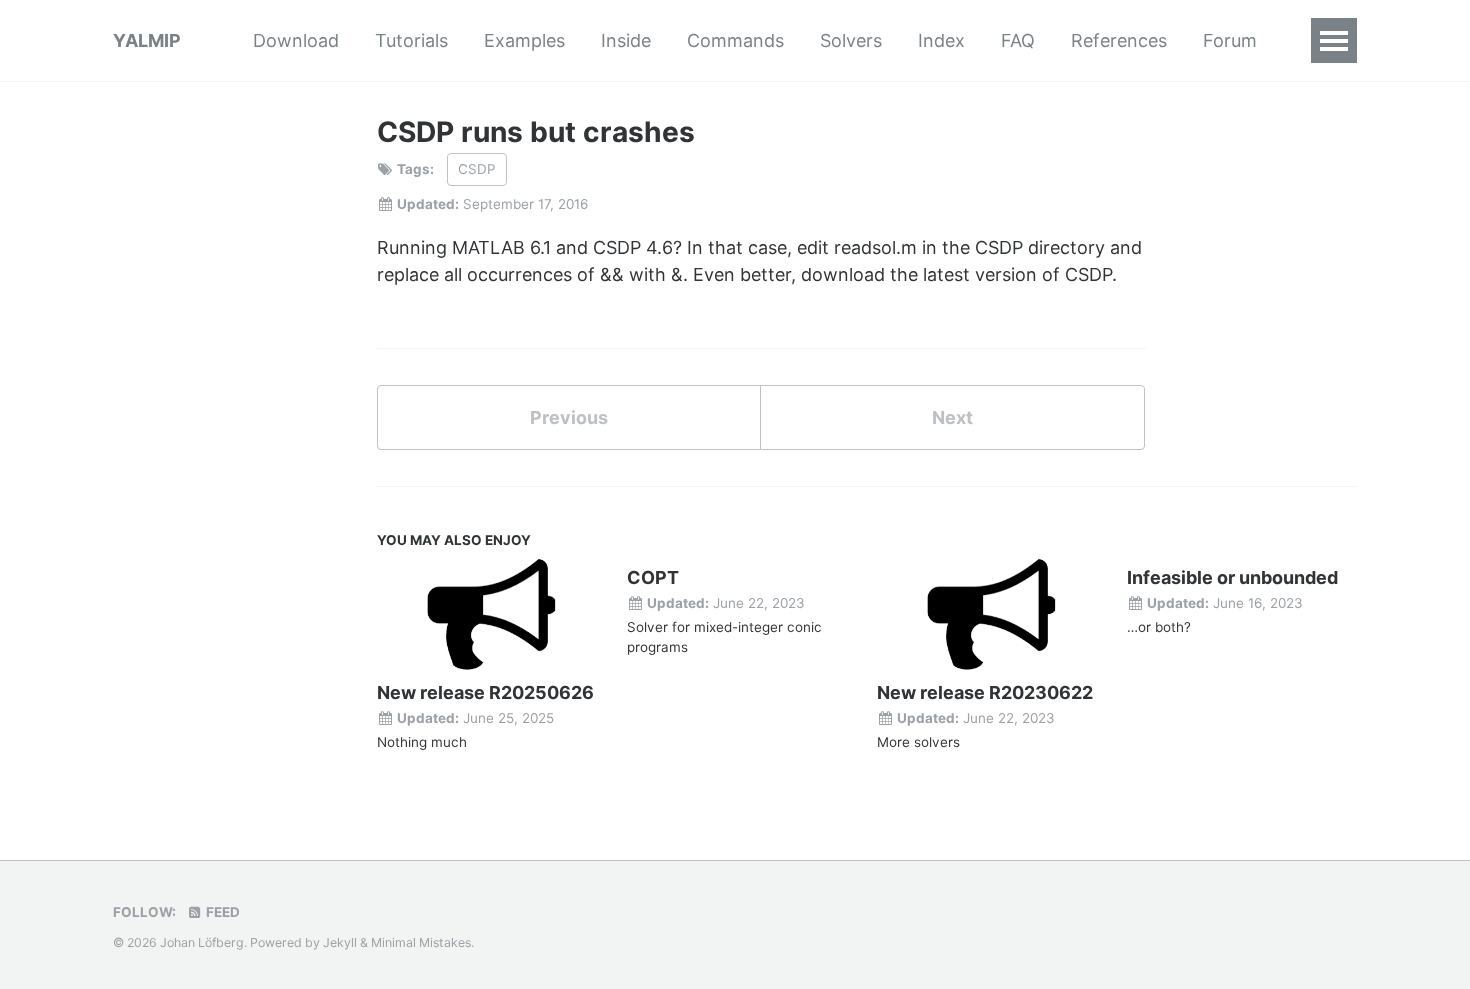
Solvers (851, 40)
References (1119, 40)
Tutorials (411, 40)
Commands (735, 40)
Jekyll (340, 942)
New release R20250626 (485, 692)
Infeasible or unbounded (1232, 577)
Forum (1230, 40)
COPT (653, 577)
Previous (569, 417)
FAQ (1018, 40)
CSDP (477, 169)
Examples (524, 40)
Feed (221, 912)
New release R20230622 (985, 692)
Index (941, 40)
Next (952, 417)
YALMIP (147, 40)
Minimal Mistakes (421, 942)
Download (296, 40)
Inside (626, 40)
